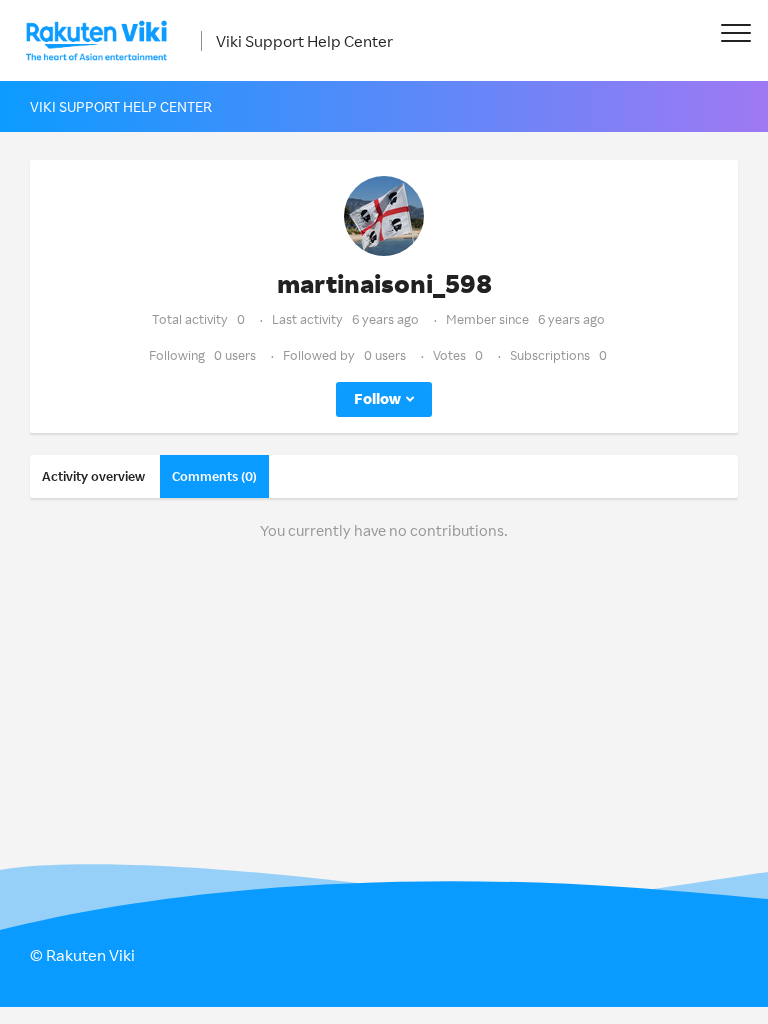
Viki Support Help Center (304, 41)
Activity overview (93, 476)
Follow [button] (377, 398)
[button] (735, 32)
